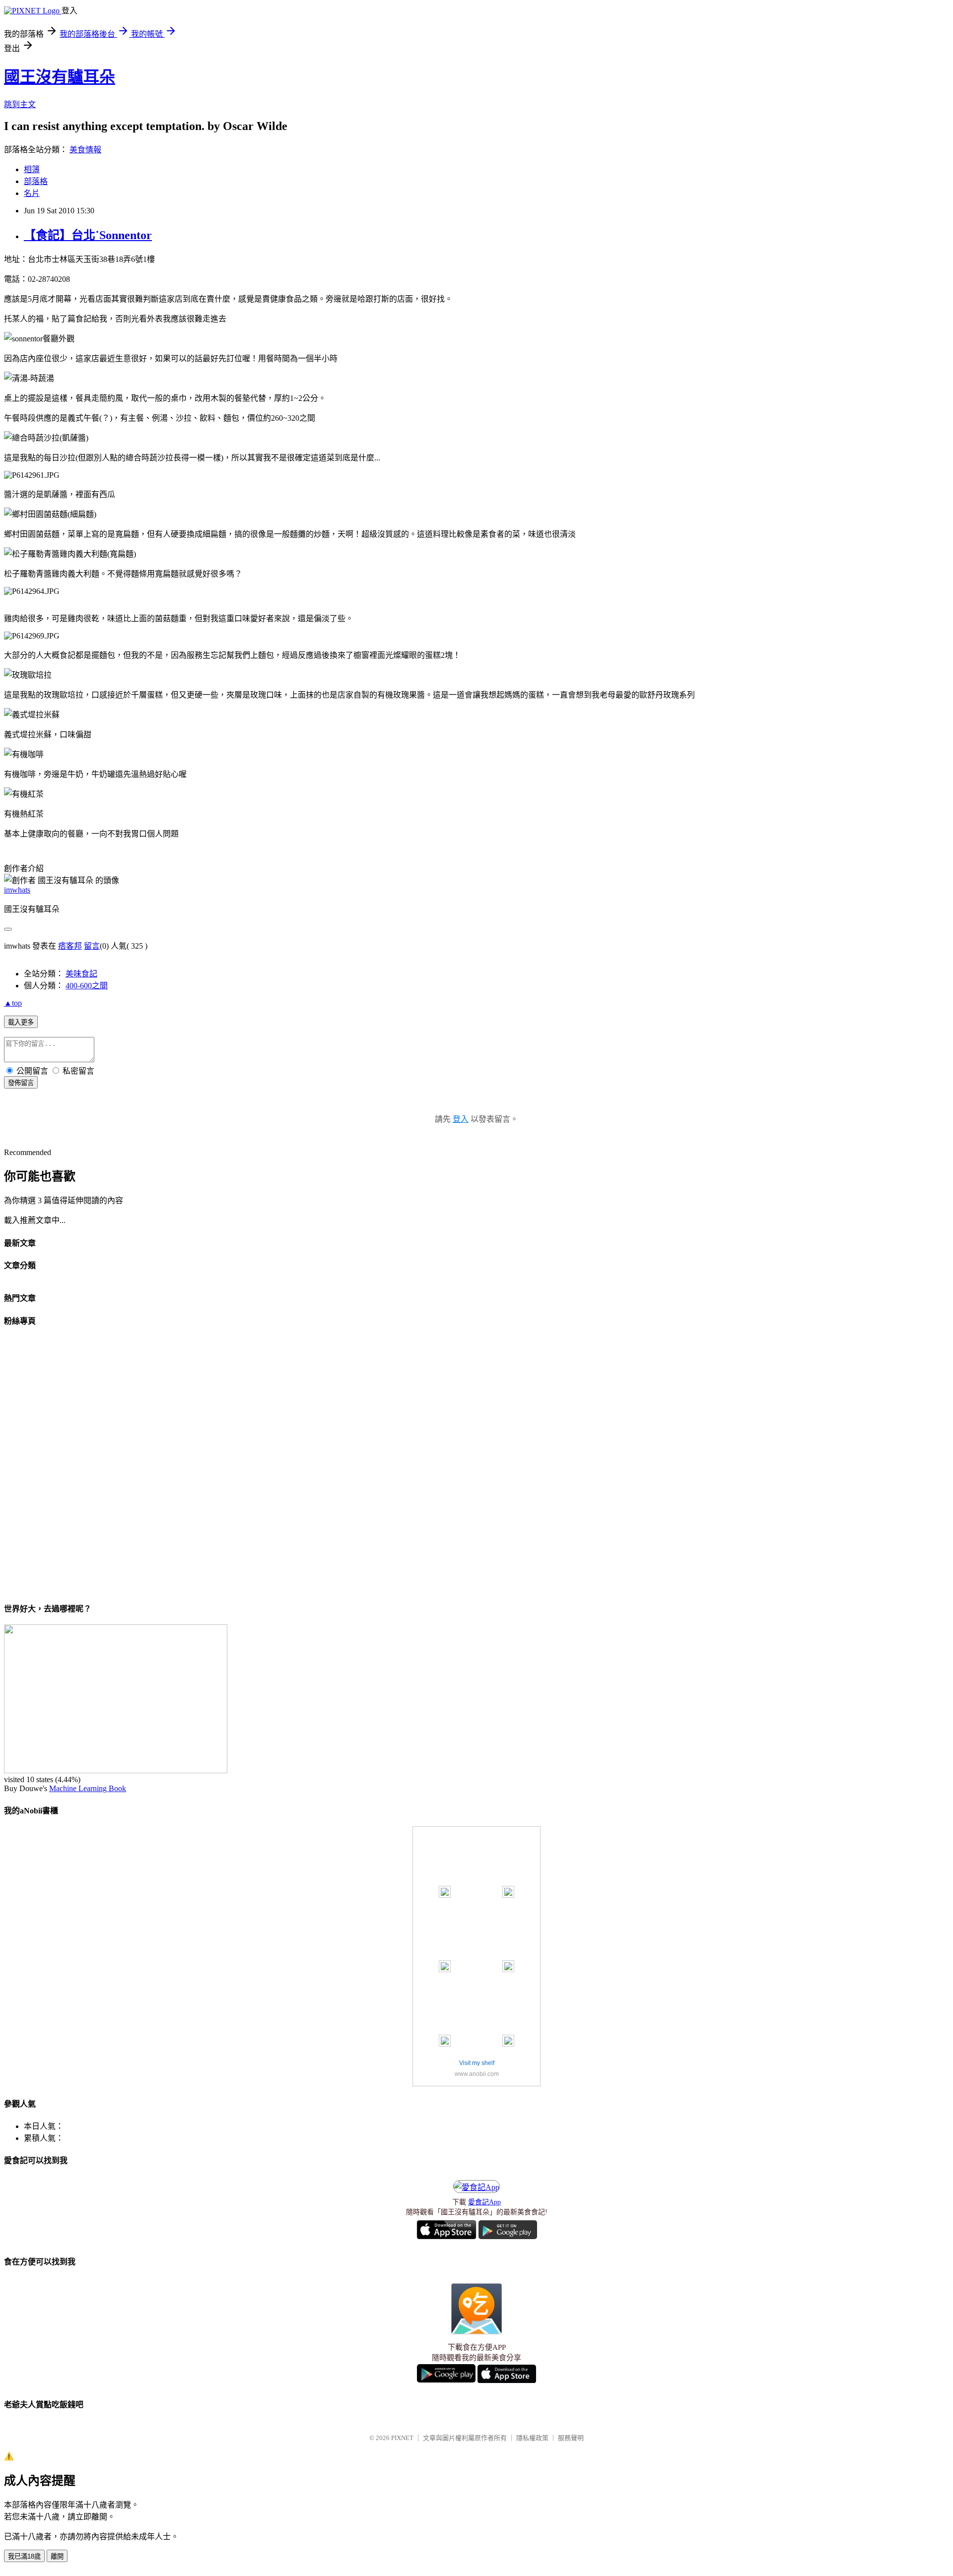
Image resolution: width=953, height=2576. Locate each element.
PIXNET (402, 2438)
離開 (57, 2556)
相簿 (32, 169)
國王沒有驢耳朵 (60, 77)
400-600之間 (87, 986)
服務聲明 (571, 2438)
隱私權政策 (532, 2438)
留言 (92, 946)
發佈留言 (21, 1083)
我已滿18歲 (24, 2556)
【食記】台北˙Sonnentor (88, 235)
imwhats (17, 890)
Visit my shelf (477, 2063)
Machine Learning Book (88, 1788)
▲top (13, 1003)
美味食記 (81, 974)
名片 (32, 193)
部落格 (36, 181)
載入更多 (21, 1022)
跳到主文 (20, 104)
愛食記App (484, 2202)
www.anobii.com (477, 2074)
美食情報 (85, 150)
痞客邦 (70, 946)
